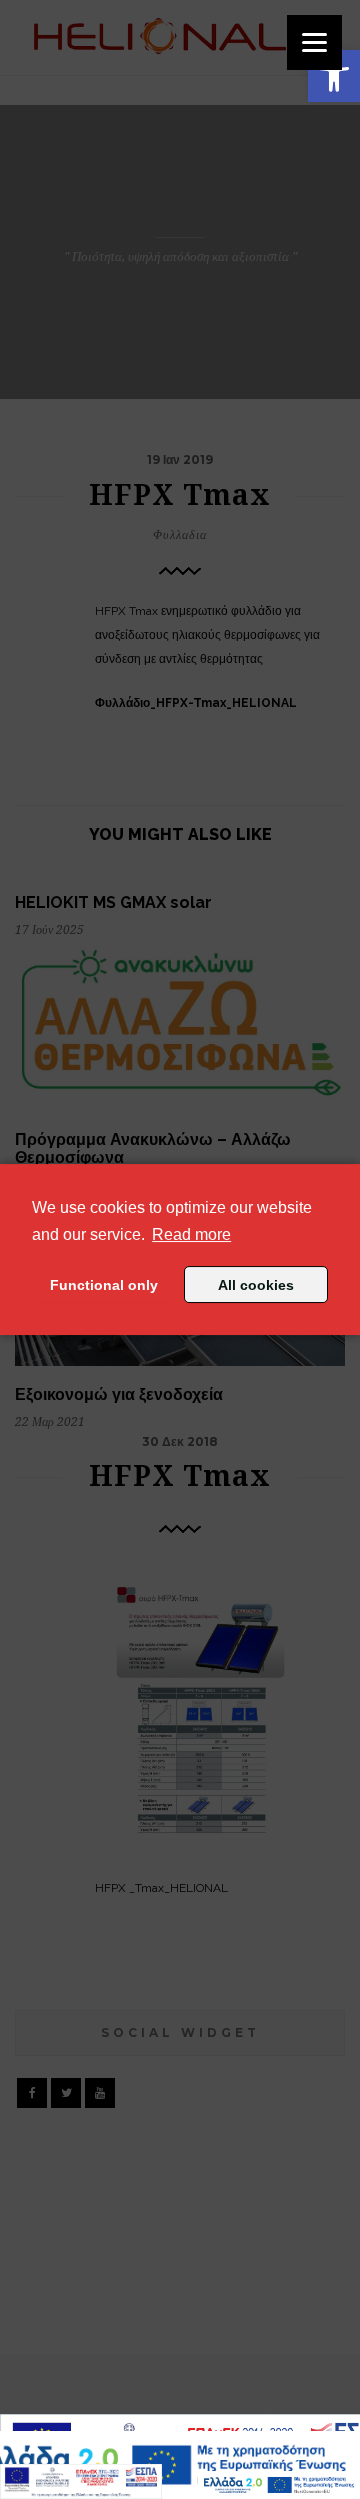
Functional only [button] (104, 1285)
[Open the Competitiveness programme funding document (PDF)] (81, 2481)
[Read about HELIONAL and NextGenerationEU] (279, 2485)
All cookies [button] (256, 1285)
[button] (334, 76)
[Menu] (314, 42)
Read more (191, 1234)
